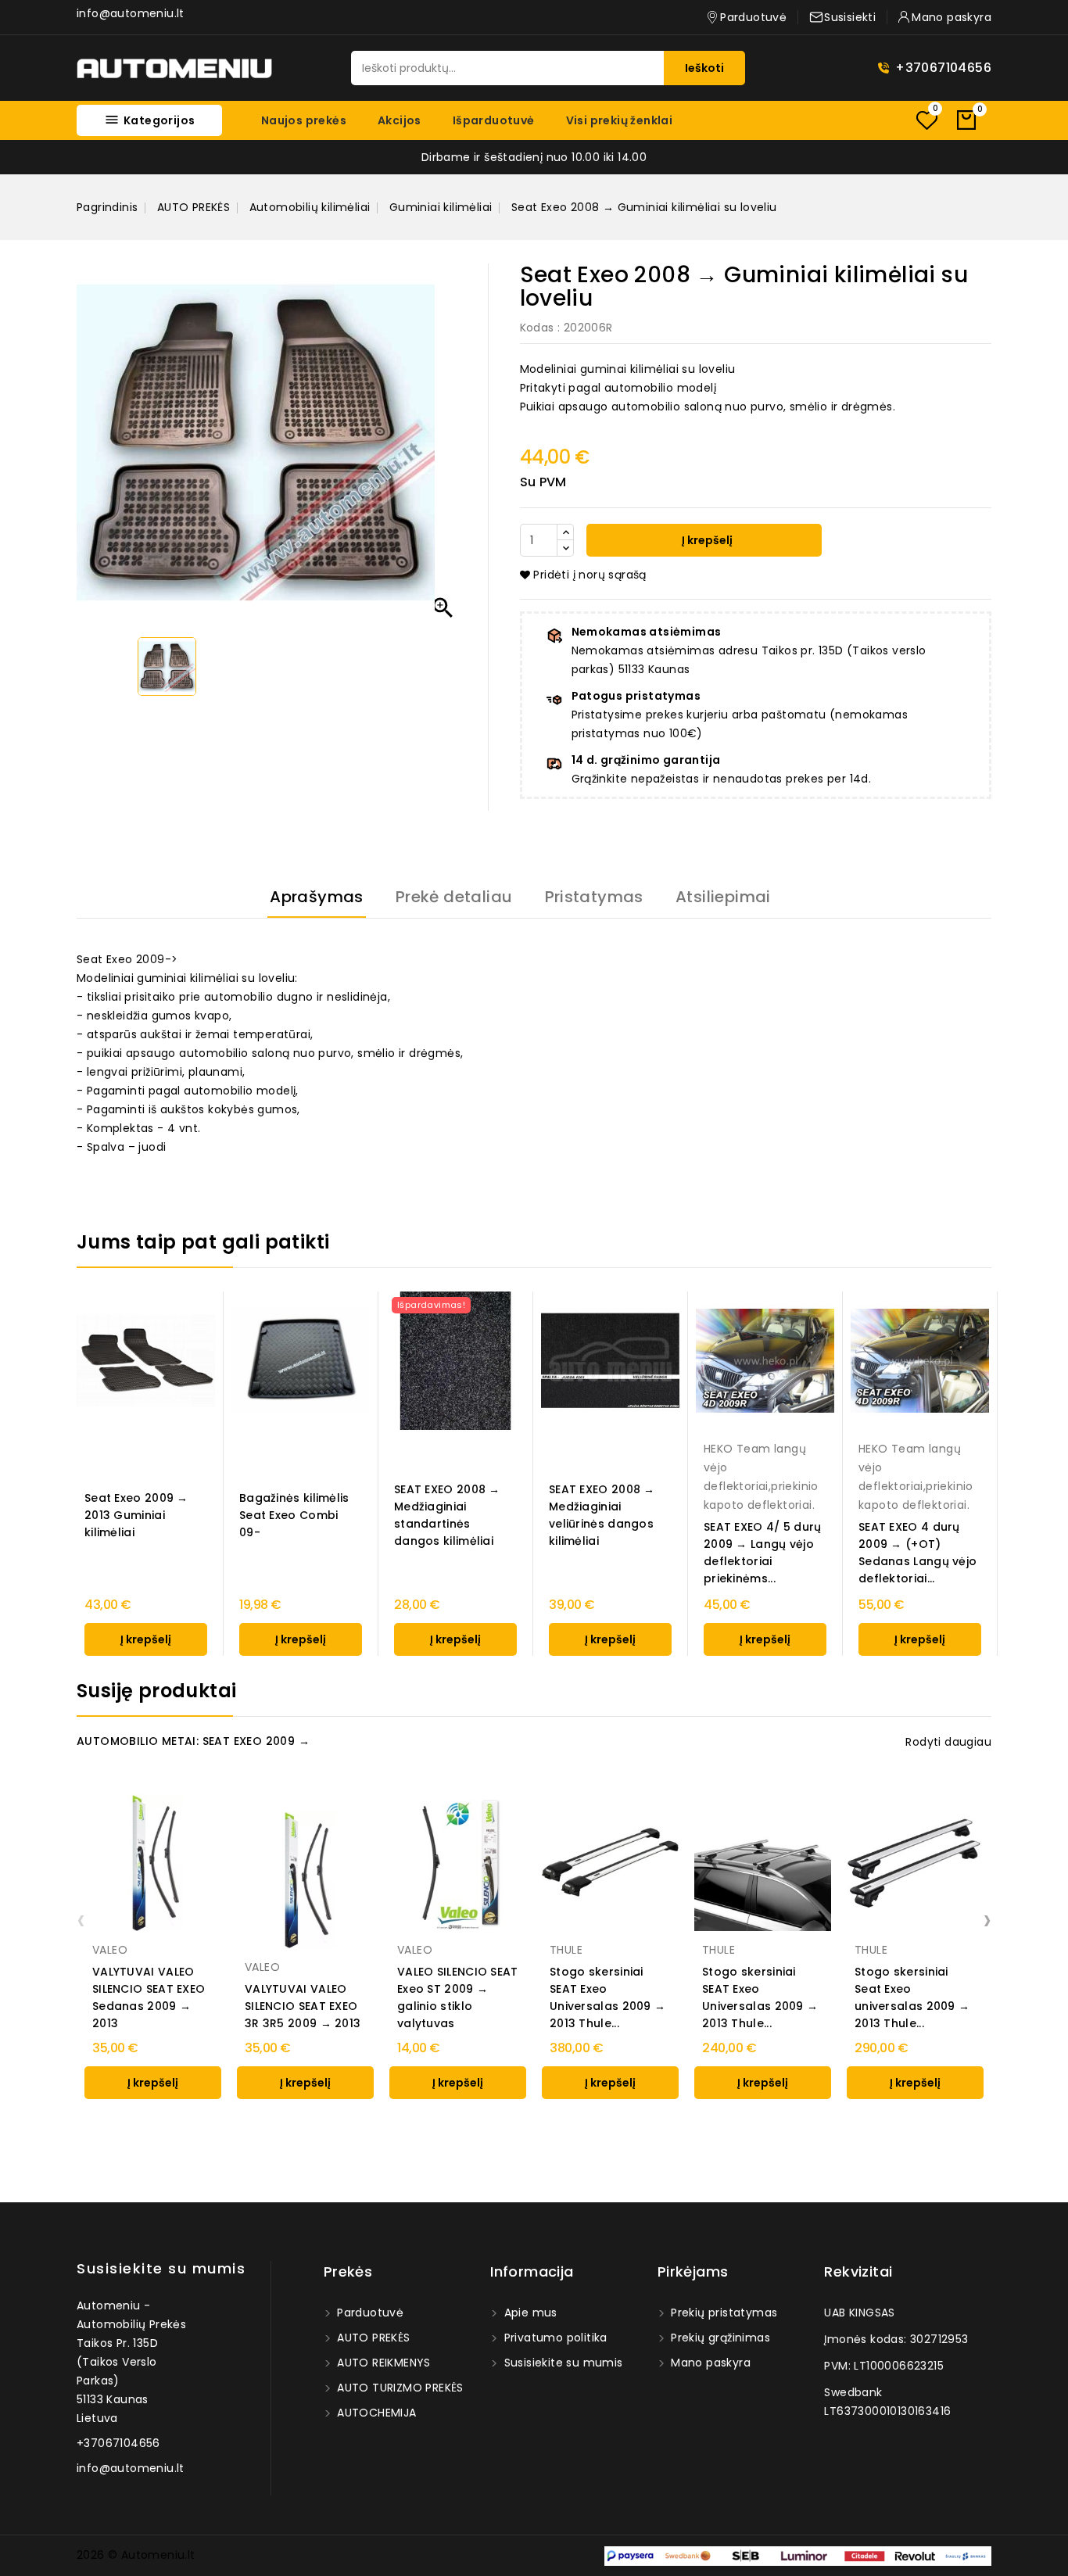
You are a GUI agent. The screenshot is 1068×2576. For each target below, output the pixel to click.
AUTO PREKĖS (372, 2338)
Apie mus (529, 2313)
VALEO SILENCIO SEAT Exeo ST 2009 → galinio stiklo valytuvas (458, 1997)
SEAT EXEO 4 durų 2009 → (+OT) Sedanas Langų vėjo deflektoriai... (917, 1553)
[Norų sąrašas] (926, 120)
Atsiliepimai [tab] (723, 897)
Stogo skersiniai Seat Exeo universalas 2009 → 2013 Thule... (912, 1997)
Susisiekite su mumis (161, 2268)
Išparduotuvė (494, 120)
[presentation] (81, 1919)
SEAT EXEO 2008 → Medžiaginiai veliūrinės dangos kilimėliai (602, 1515)
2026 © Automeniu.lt (136, 2555)
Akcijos (400, 120)
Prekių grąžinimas (719, 2338)
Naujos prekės (304, 120)
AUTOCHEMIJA (375, 2413)
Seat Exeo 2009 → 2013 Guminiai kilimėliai (136, 1515)
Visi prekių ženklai (620, 120)
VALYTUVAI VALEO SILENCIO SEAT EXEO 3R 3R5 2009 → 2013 (303, 2006)
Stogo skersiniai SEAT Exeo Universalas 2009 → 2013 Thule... (607, 1997)
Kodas (537, 328)
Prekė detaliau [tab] (454, 897)
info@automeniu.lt (131, 13)
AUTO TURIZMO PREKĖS (399, 2388)
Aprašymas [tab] (317, 897)
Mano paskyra (709, 2363)
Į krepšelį (706, 540)
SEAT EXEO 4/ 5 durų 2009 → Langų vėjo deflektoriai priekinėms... (764, 1553)
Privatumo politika (554, 2338)
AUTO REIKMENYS (382, 2363)
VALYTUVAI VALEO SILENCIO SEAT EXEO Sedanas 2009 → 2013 (149, 1997)
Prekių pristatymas (723, 2313)
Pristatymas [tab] (594, 897)
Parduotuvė (369, 2313)
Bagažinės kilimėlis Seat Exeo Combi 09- (294, 1515)
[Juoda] (602, 1915)
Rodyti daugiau (948, 1742)
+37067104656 (943, 68)
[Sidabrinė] (618, 1915)
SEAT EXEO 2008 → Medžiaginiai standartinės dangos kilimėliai (447, 1515)
